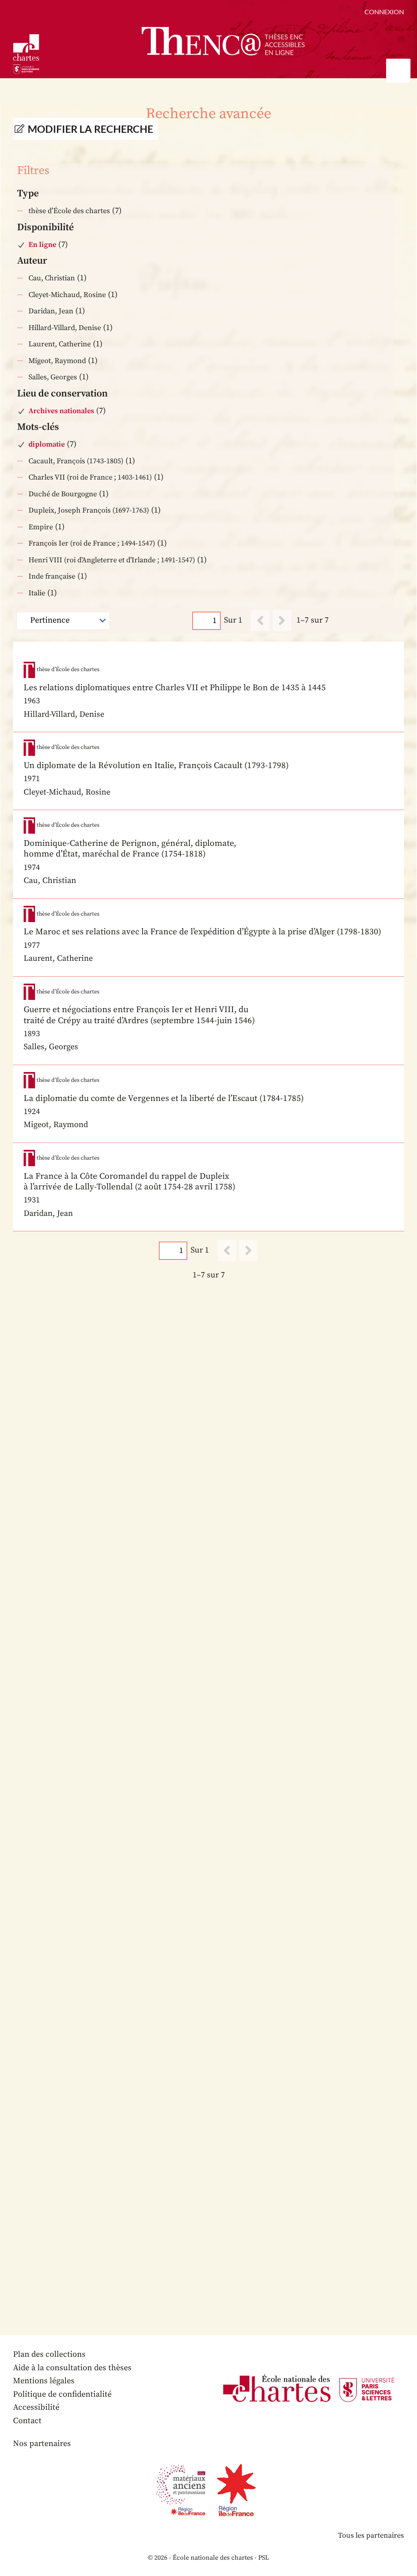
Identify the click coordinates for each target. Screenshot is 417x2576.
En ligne (42, 245)
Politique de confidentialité (62, 2394)
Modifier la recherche (90, 129)
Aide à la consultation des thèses (72, 2368)
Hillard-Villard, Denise (65, 328)
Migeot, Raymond (57, 361)
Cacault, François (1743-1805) (76, 461)
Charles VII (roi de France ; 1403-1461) (90, 477)
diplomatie (47, 444)
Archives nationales (61, 411)
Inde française (52, 576)
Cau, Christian (52, 278)
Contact (27, 2421)
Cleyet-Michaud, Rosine (67, 295)
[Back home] (223, 41)
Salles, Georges (53, 377)
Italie (37, 593)
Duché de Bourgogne (63, 494)
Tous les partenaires (371, 2535)
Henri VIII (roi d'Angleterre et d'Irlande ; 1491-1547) (112, 560)
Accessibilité (36, 2408)
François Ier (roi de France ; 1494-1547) (92, 543)
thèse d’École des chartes (69, 211)
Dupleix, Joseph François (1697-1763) (89, 510)
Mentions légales (44, 2381)
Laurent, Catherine (60, 344)
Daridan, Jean (51, 311)
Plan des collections (49, 2355)
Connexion (384, 12)
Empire (41, 527)
